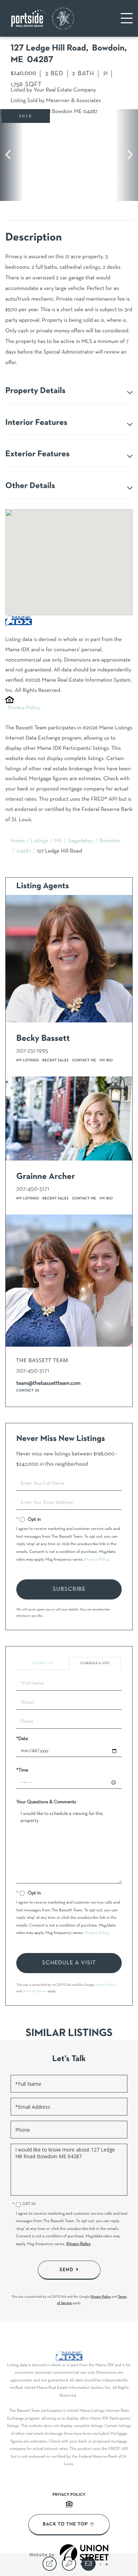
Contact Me (84, 1060)
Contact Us (28, 1391)
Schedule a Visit (95, 1663)
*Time (22, 1770)
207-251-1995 (32, 1051)
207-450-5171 (33, 1189)
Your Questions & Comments (46, 1802)
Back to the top (65, 2524)
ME (58, 841)
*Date (22, 1739)
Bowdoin (110, 841)
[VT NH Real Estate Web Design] (84, 2555)
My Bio (106, 1060)
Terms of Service (35, 1991)
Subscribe (69, 1589)
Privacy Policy (24, 708)
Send (67, 2270)
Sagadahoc (81, 841)
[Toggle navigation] (127, 18)
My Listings (28, 1060)
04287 (24, 851)
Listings (40, 841)
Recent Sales (56, 1060)
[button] (11, 155)
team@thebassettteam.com (48, 1384)
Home (18, 841)
